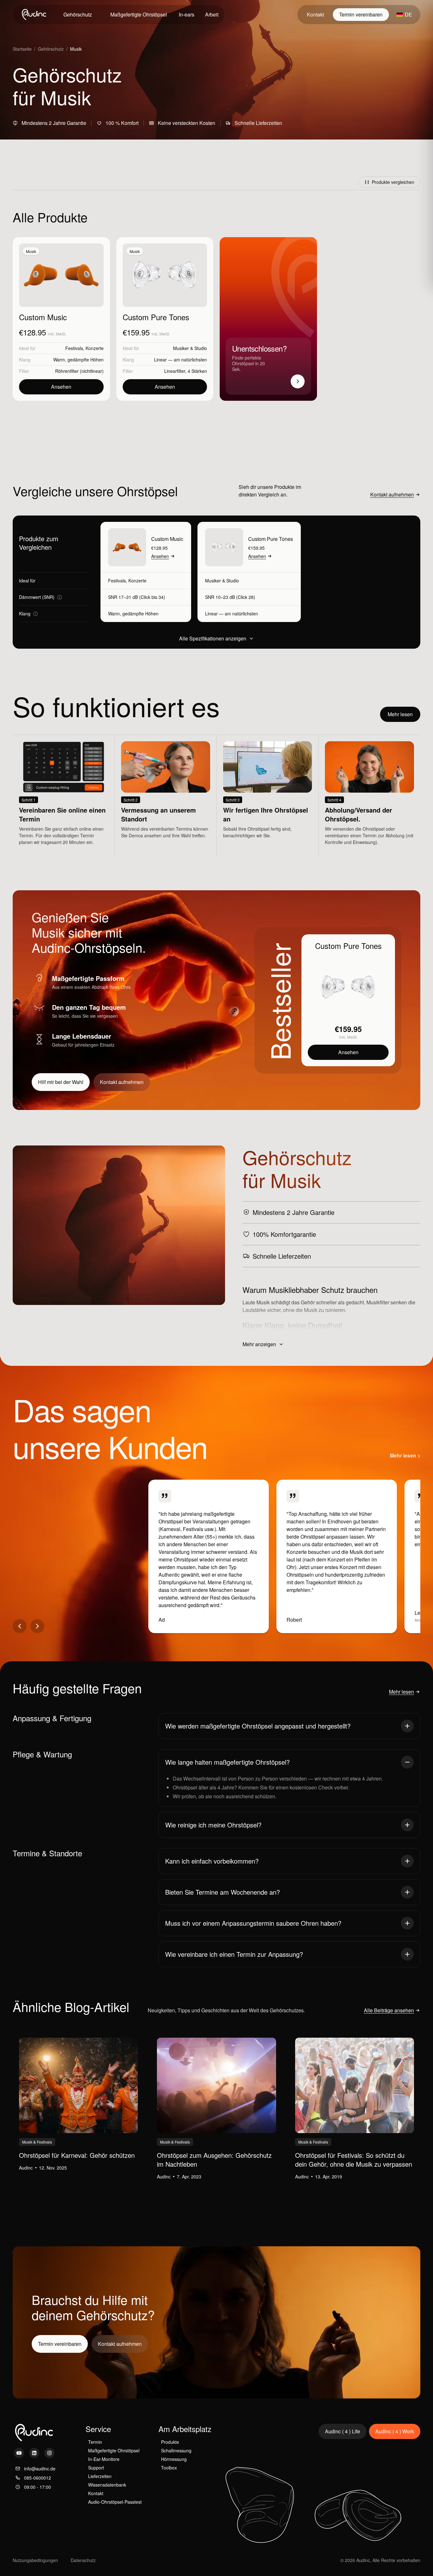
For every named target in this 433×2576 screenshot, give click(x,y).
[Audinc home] (35, 15)
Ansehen (61, 387)
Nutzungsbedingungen (35, 2560)
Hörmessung (174, 2459)
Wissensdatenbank (107, 2485)
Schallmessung (176, 2450)
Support (96, 2468)
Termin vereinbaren (361, 14)
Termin (95, 2442)
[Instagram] (49, 2453)
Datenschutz (83, 2560)
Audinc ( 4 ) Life (343, 2431)
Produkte (170, 2442)
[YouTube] (19, 2453)
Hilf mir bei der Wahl (61, 1082)
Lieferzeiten (100, 2476)
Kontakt (315, 14)
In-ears (187, 14)
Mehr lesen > (405, 1456)
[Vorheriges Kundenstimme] (20, 1626)
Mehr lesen (400, 714)
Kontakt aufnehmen (392, 494)
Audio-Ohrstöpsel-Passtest (115, 2502)
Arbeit (212, 14)
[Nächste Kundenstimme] (37, 1626)
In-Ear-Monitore (104, 2459)
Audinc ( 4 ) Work (395, 2431)
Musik (31, 251)
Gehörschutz (51, 49)
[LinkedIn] (34, 2453)
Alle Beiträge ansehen (389, 2010)
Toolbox (169, 2468)
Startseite (22, 49)
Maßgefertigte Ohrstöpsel (139, 14)
